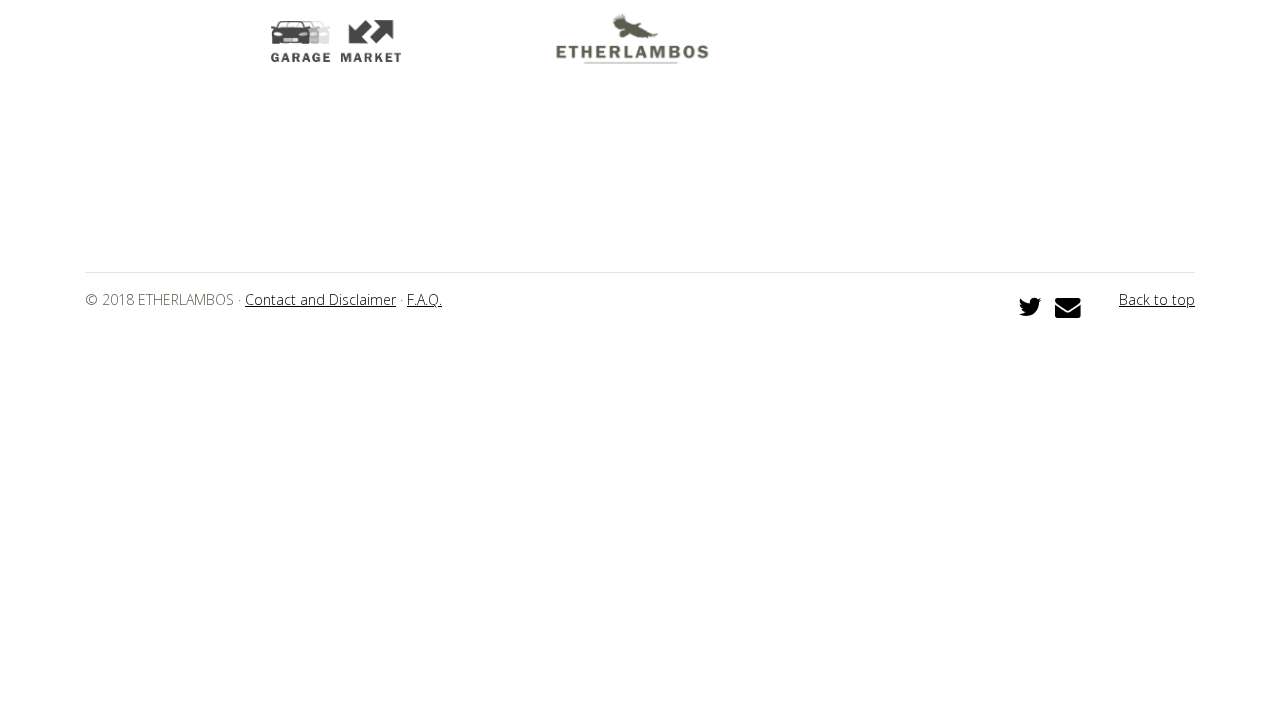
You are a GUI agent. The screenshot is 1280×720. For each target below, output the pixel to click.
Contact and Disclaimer (320, 299)
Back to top (1157, 299)
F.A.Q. (424, 299)
